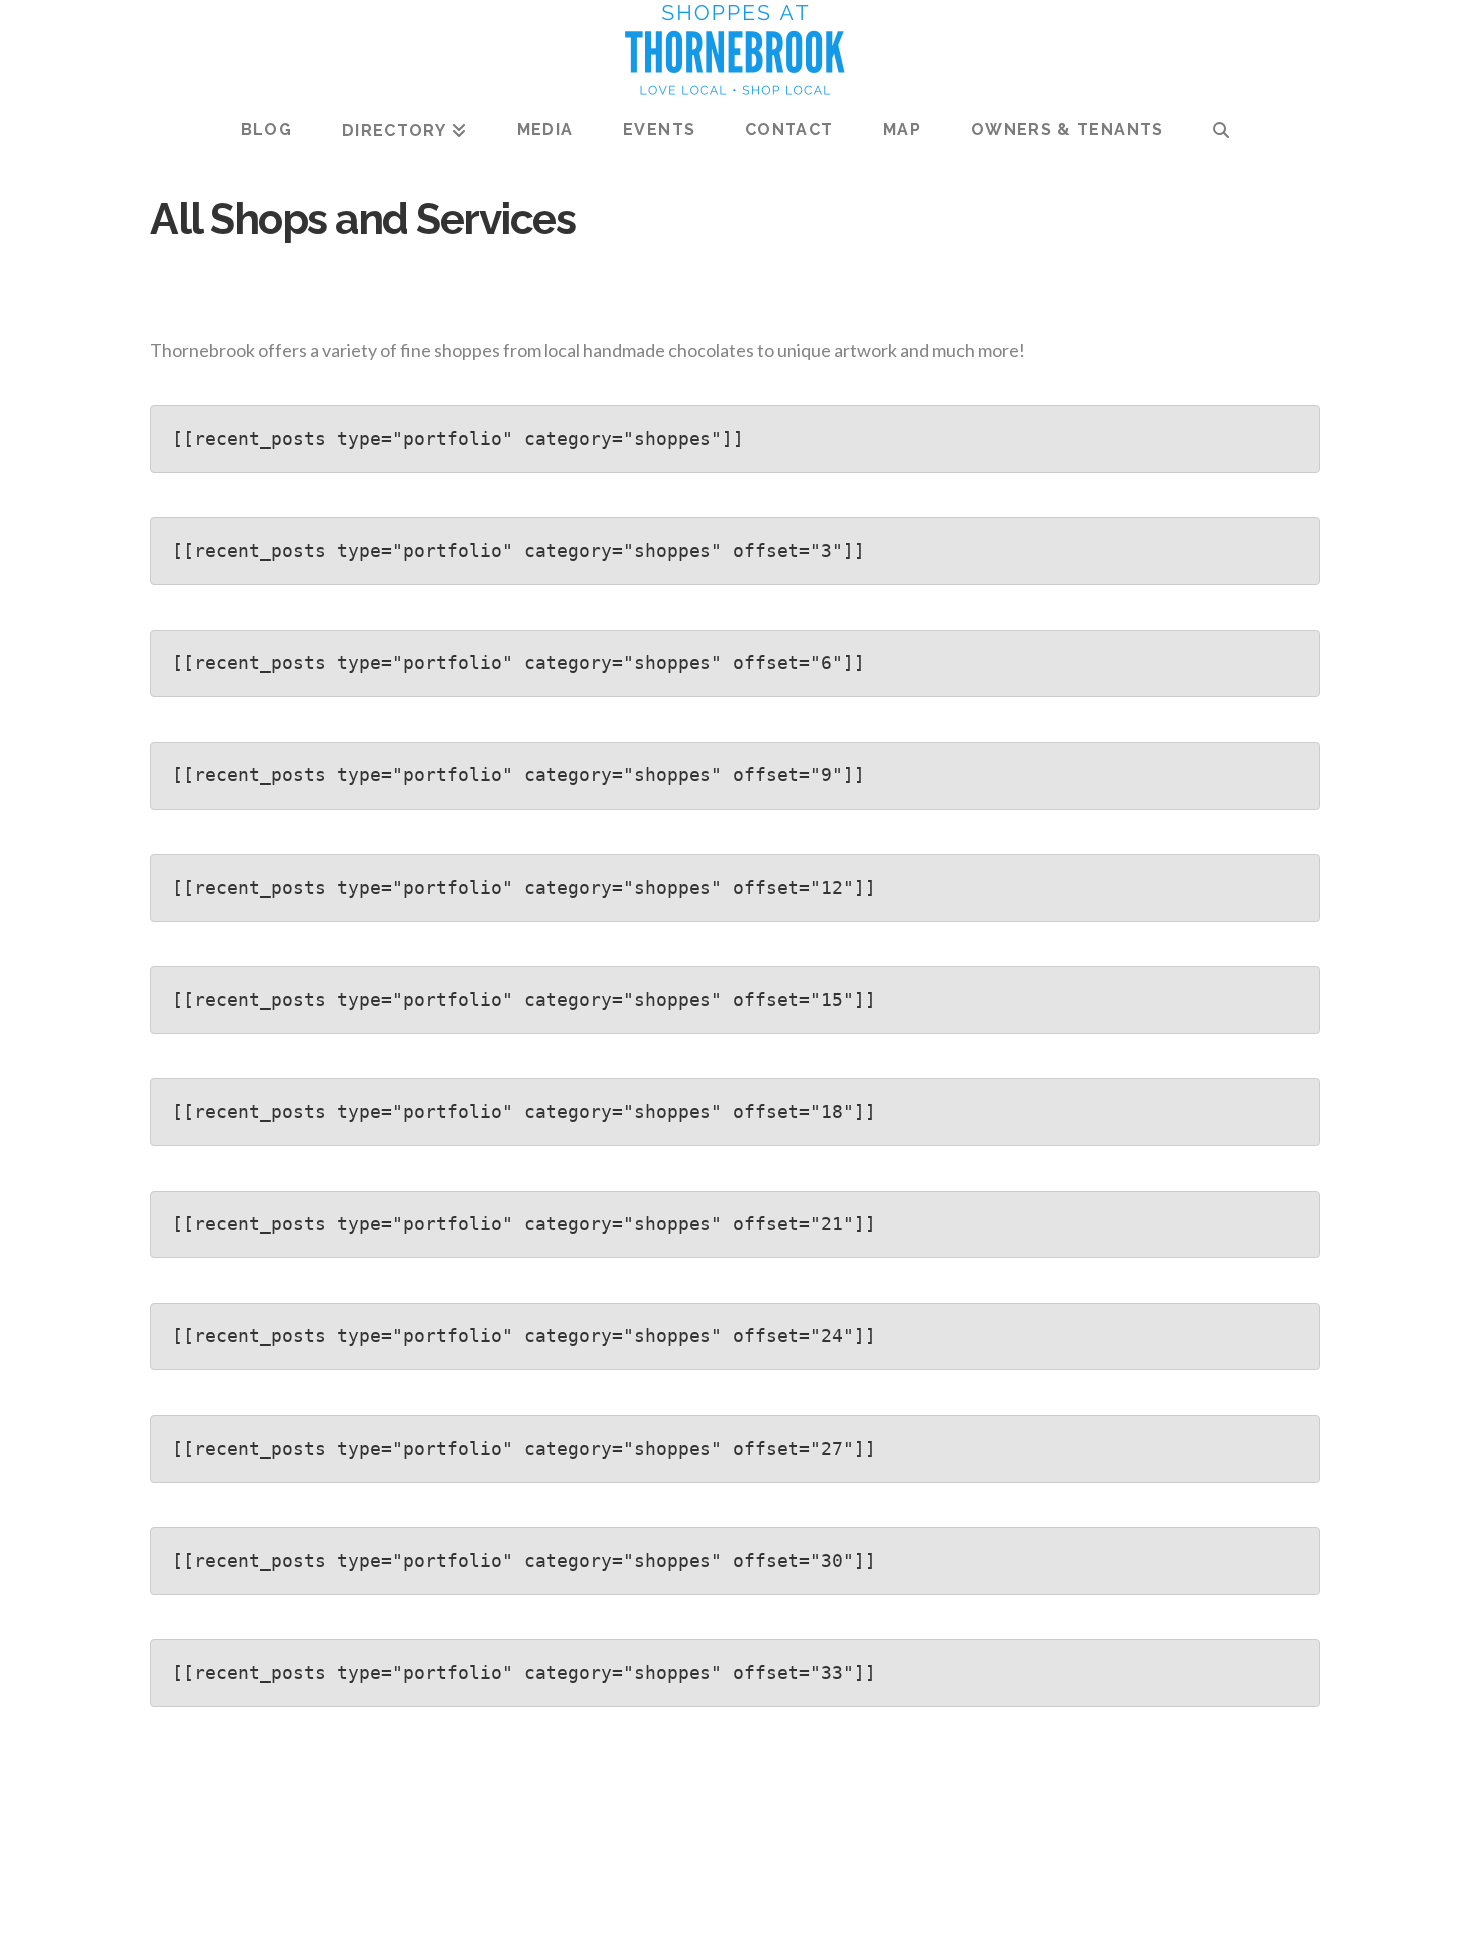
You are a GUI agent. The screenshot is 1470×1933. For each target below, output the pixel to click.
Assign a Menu (735, 1857)
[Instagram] (794, 1889)
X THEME (783, 1828)
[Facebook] (676, 1889)
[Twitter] (715, 1889)
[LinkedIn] (755, 1889)
